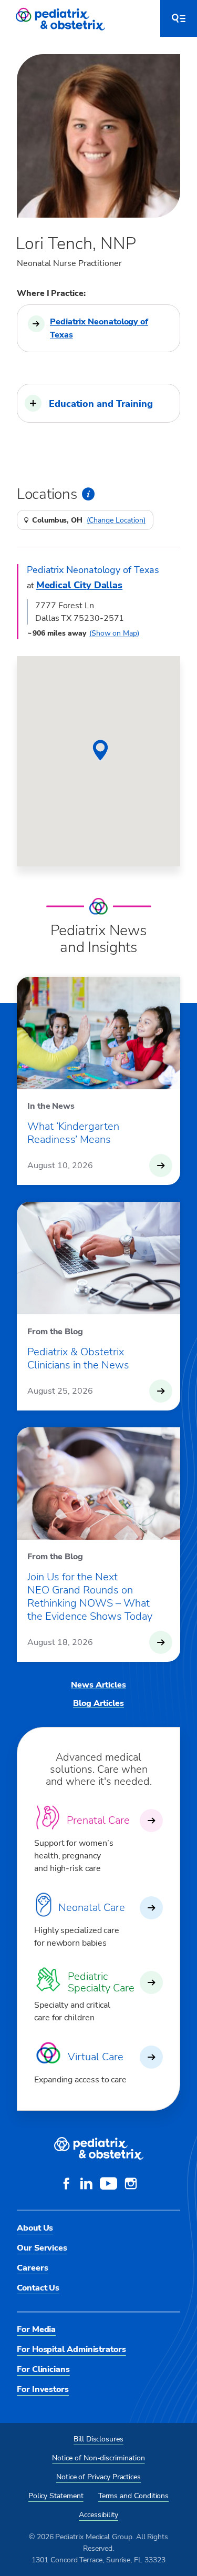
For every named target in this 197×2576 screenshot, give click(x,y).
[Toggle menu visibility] (179, 18)
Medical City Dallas (79, 585)
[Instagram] (131, 2185)
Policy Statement (56, 2496)
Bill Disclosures (98, 2439)
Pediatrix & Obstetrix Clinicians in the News (78, 1358)
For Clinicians (43, 2369)
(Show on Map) (114, 633)
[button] (98, 403)
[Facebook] (66, 2185)
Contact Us (38, 2288)
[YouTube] (108, 2185)
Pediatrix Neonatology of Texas (99, 328)
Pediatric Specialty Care (101, 1982)
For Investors (43, 2389)
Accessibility (98, 2515)
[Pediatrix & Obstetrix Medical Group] (61, 18)
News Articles (98, 1685)
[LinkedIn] (86, 2185)
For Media (36, 2329)
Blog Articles (98, 1703)
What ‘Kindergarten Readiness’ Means (73, 1133)
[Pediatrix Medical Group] (99, 2149)
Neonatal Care (92, 1908)
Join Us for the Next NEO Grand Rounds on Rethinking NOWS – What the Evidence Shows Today (90, 1597)
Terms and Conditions (134, 2496)
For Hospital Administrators (71, 2349)
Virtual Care (96, 2057)
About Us (35, 2228)
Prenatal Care (98, 1820)
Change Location (116, 520)
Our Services (42, 2248)
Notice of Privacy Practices (98, 2477)
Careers (32, 2268)
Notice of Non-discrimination (98, 2458)
